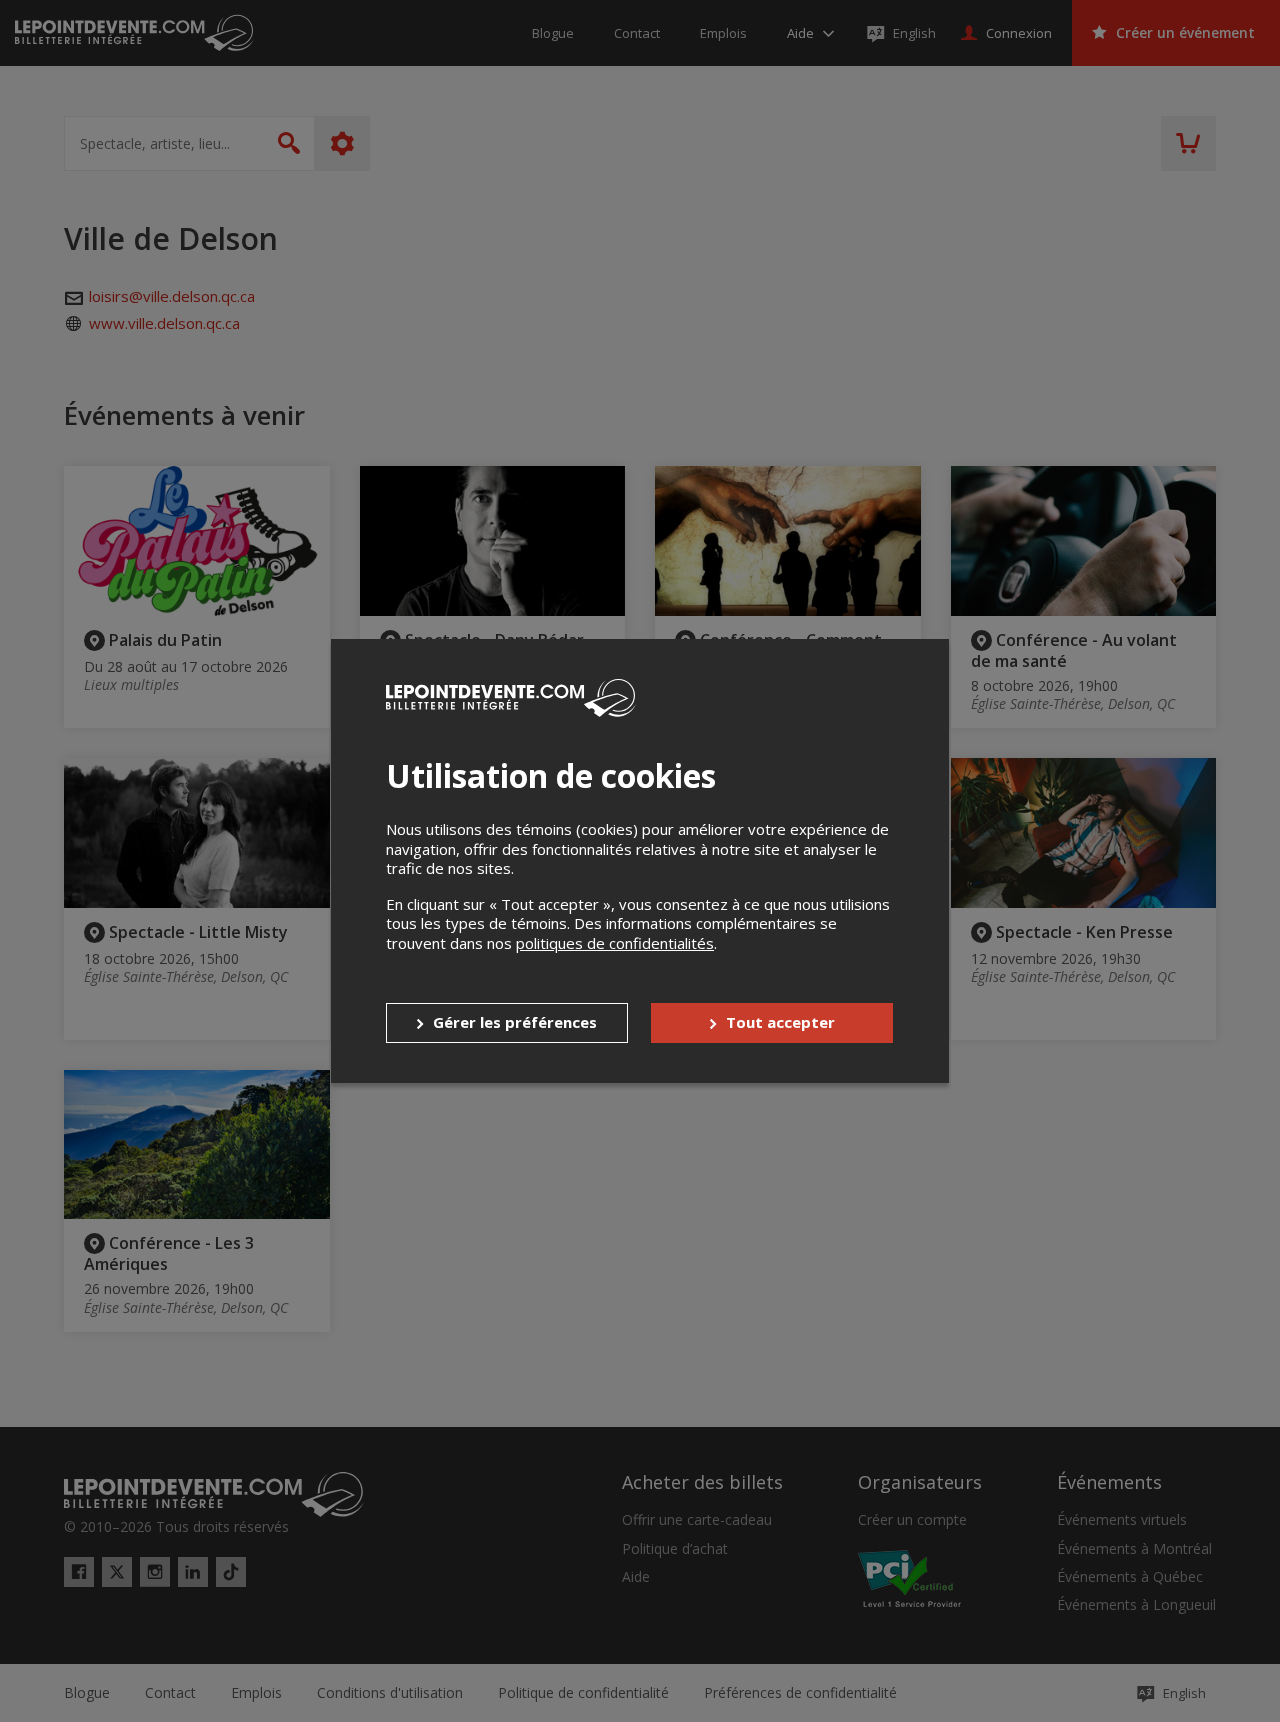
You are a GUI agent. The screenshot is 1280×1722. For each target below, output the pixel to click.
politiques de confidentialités (615, 943)
